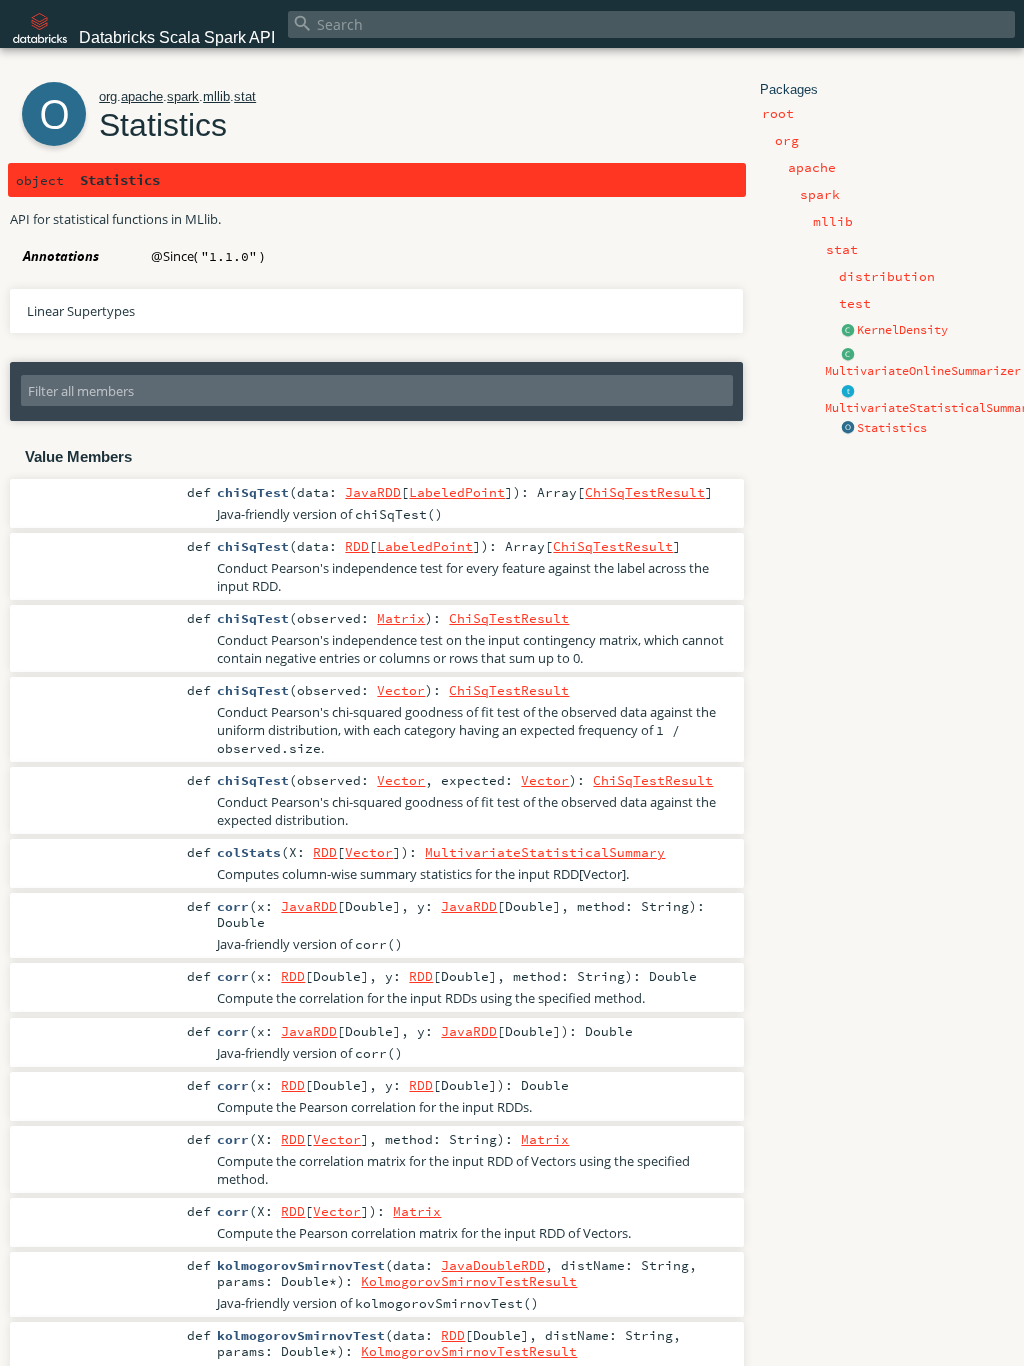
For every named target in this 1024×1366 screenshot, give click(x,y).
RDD (357, 546)
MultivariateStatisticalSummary (545, 852)
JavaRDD (373, 492)
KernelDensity (902, 330)
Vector (401, 690)
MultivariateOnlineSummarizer (923, 371)
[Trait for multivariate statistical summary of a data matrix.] (848, 392)
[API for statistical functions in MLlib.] (848, 429)
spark (183, 96)
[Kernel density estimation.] (848, 331)
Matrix (401, 618)
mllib (216, 96)
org (108, 96)
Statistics (892, 428)
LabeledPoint (457, 492)
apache (142, 96)
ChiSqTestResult (645, 492)
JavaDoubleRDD (493, 1265)
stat (245, 96)
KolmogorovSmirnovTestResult (469, 1281)
